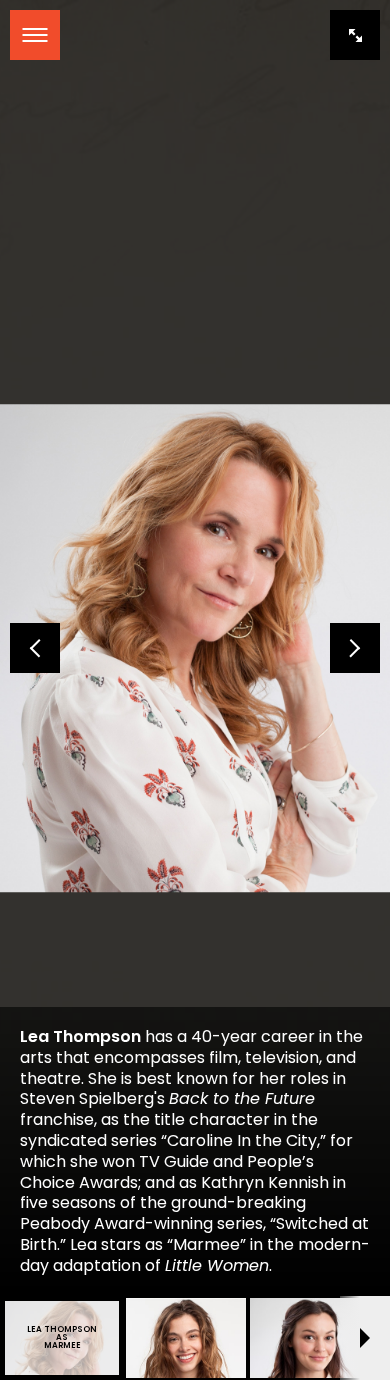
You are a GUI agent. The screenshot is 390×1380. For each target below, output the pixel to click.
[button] (35, 648)
